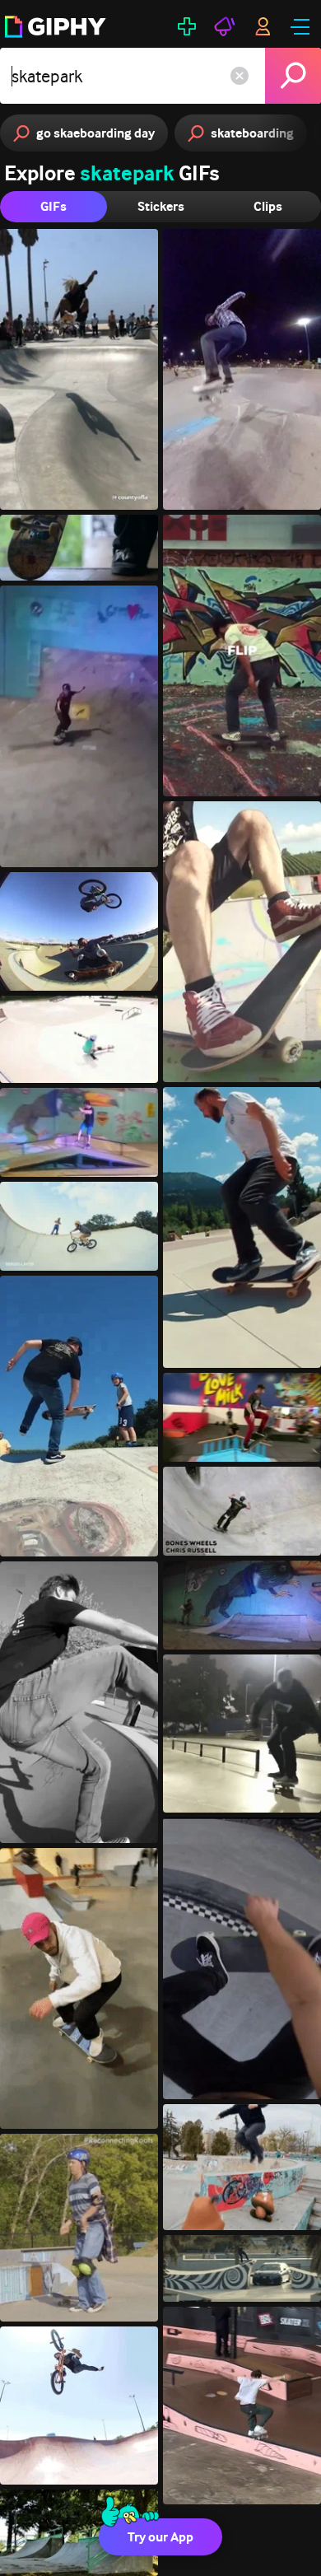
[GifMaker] (187, 26)
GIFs (53, 206)
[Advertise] (225, 26)
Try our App (160, 2537)
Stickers (161, 206)
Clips (268, 206)
